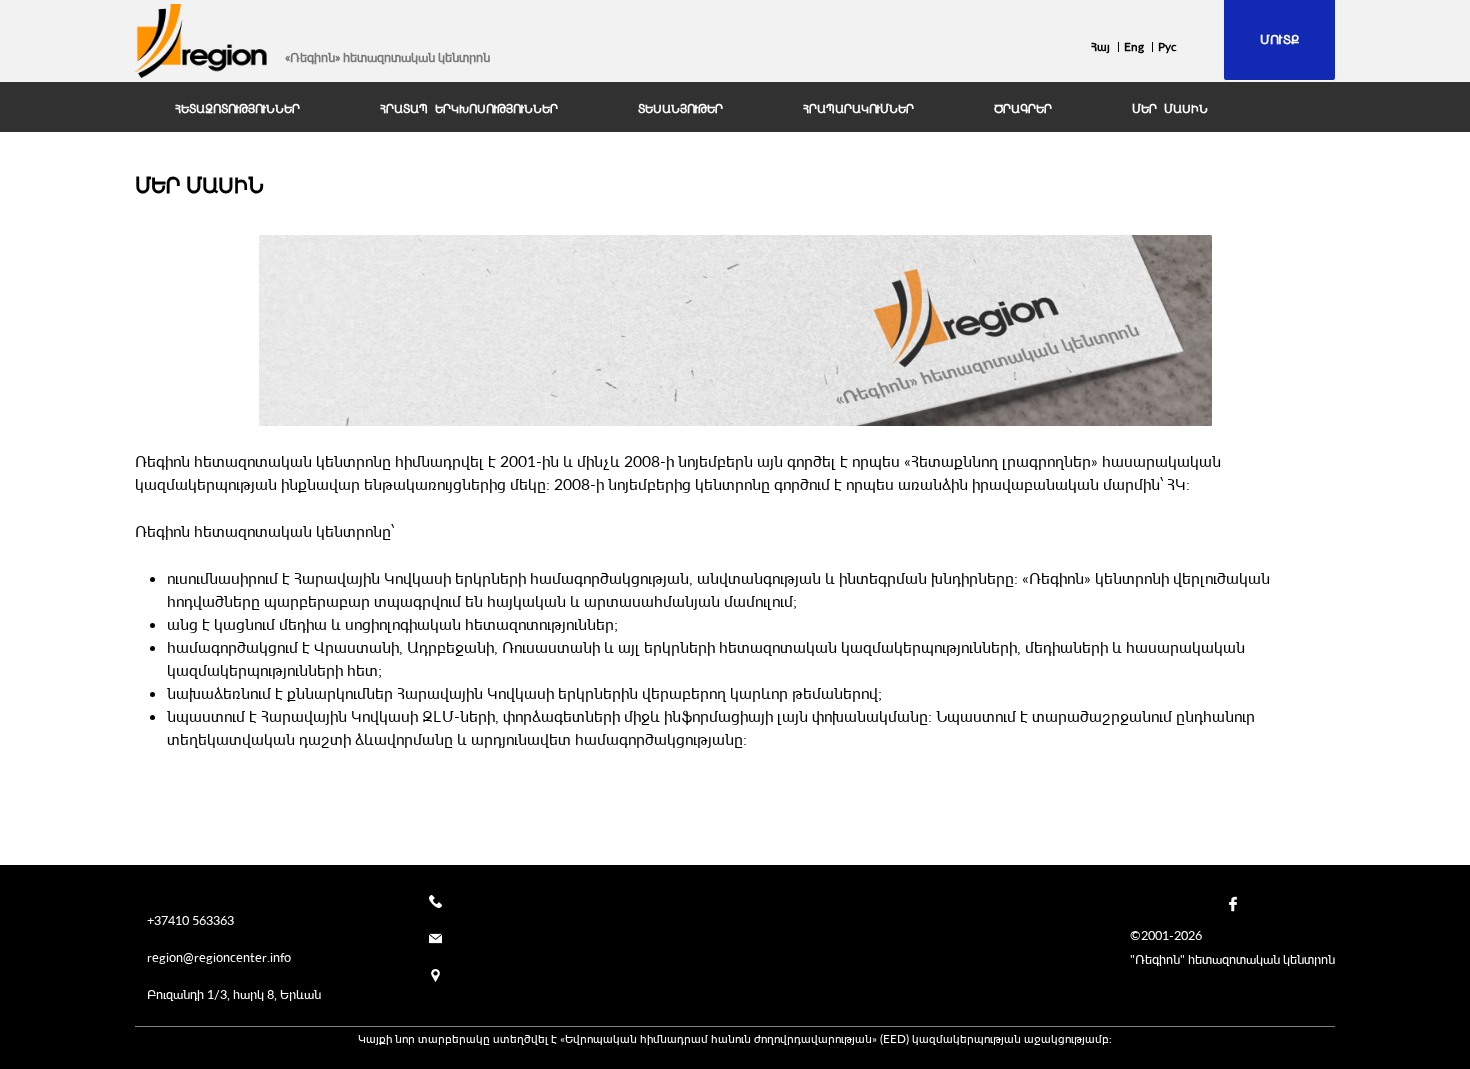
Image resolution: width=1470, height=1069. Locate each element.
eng (1134, 46)
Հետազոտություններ (237, 109)
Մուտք (1279, 39)
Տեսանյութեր (680, 109)
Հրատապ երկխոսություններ (469, 109)
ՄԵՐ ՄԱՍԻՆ (1170, 109)
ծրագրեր (1023, 109)
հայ (1100, 46)
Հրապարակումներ (858, 109)
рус (1167, 46)
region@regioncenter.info (219, 957)
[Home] (202, 41)
